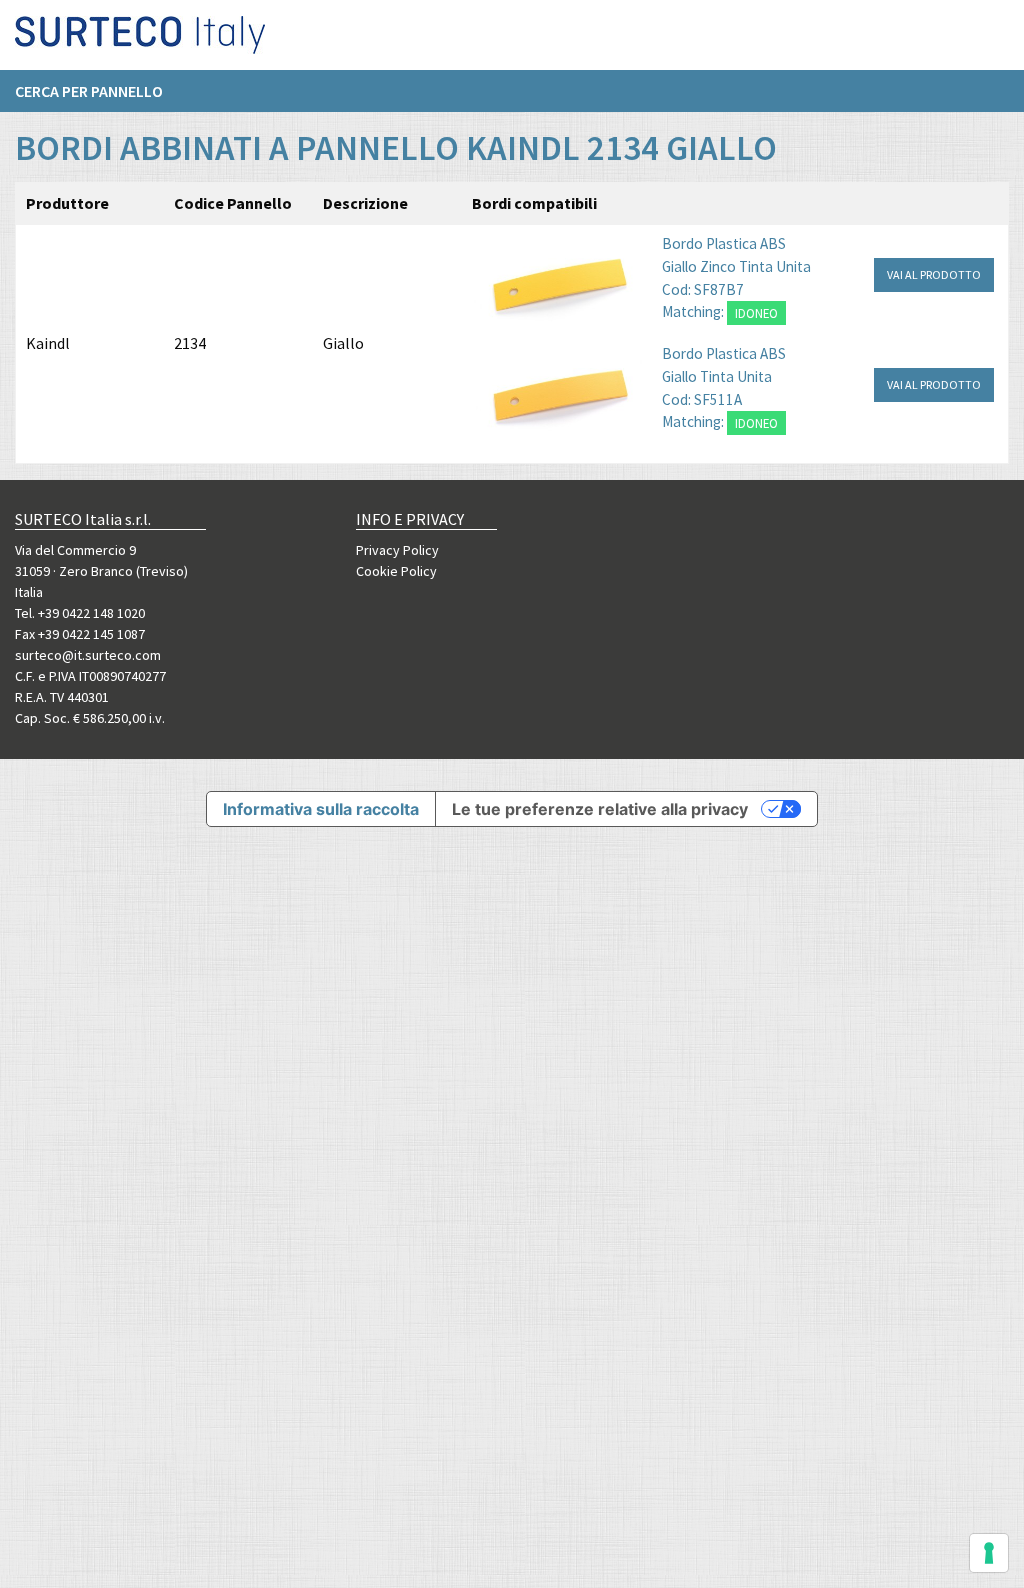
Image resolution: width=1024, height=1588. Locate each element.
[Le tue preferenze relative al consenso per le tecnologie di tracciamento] (989, 1553)
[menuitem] (99, 91)
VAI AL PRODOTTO (934, 274)
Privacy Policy (397, 550)
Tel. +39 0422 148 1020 (80, 613)
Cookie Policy (396, 571)
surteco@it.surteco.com (88, 655)
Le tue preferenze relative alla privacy (600, 809)
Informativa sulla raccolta (321, 809)
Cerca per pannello (89, 91)
